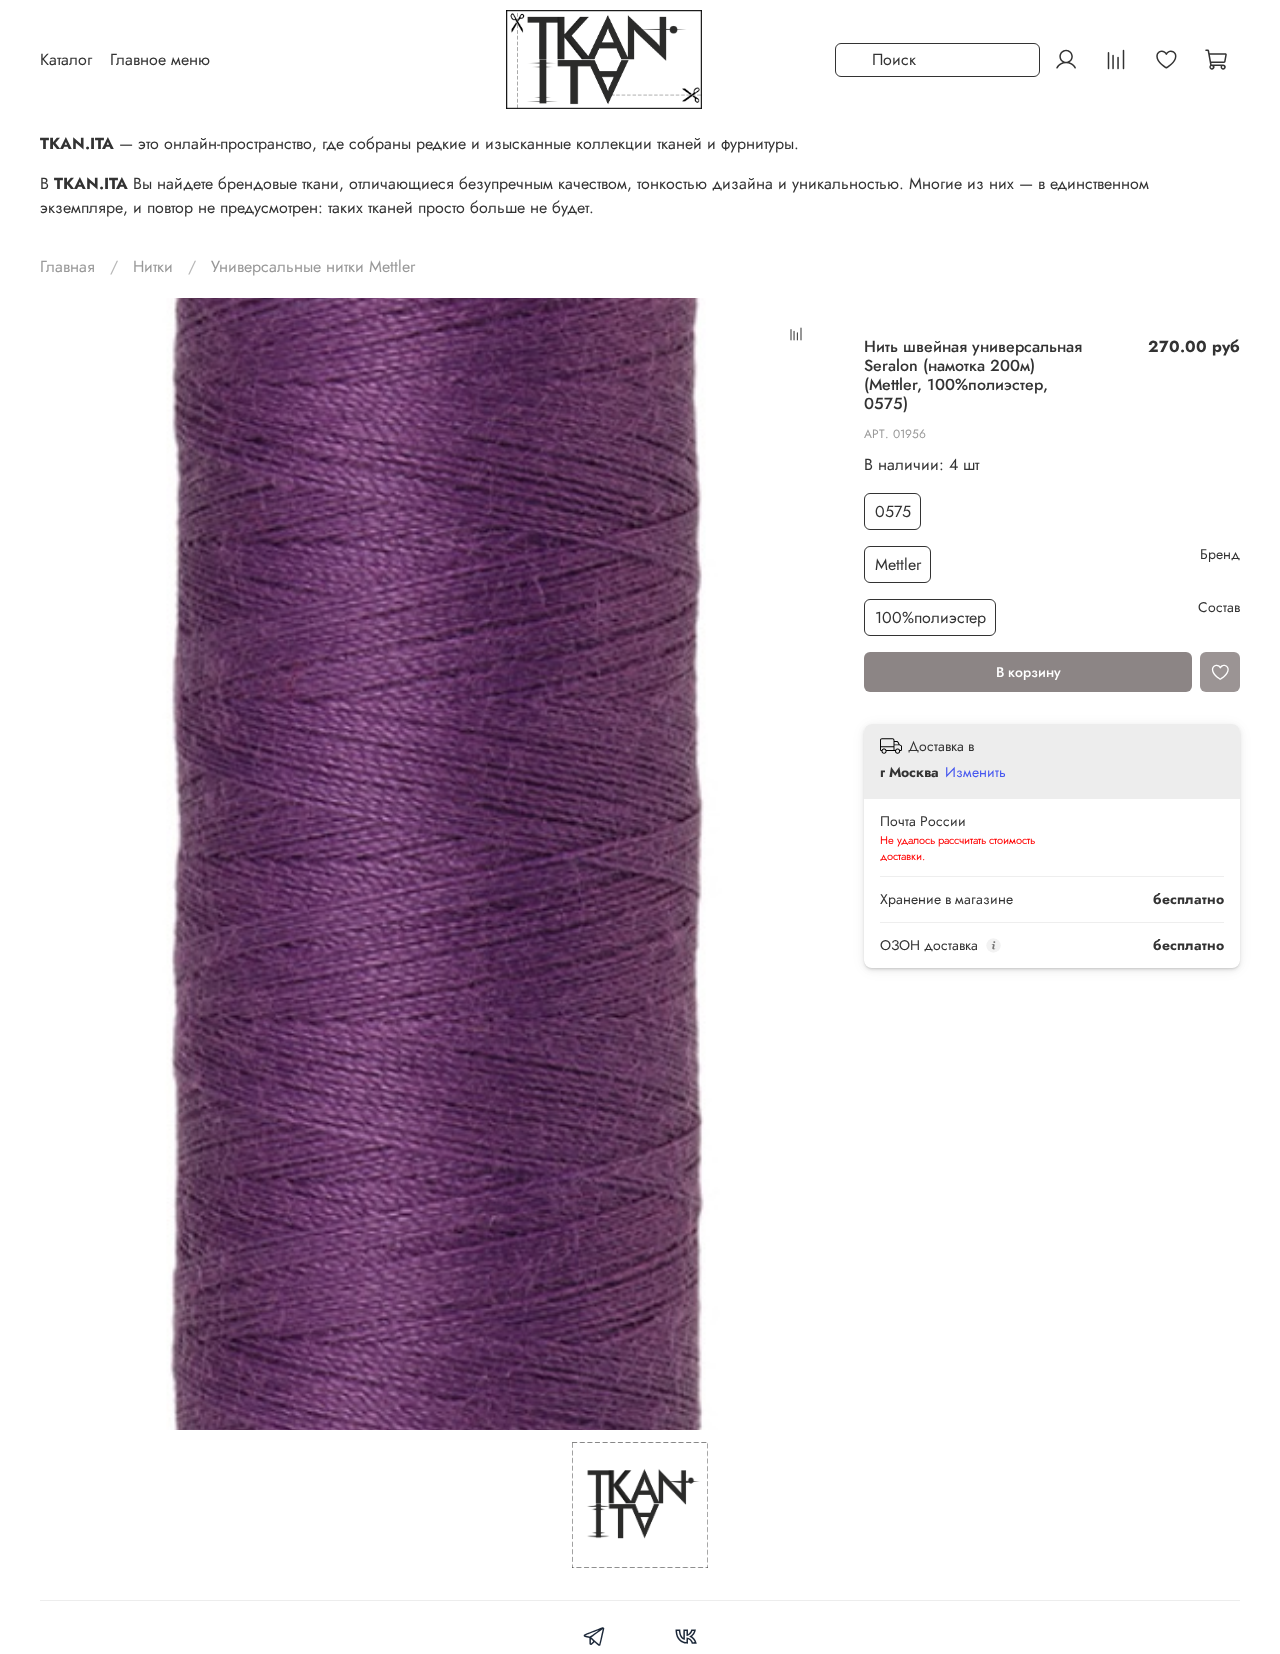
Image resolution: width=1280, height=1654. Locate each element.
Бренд (1220, 554)
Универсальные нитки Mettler (313, 266)
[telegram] (594, 1639)
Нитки (153, 266)
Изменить (975, 772)
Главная (67, 266)
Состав (1219, 607)
